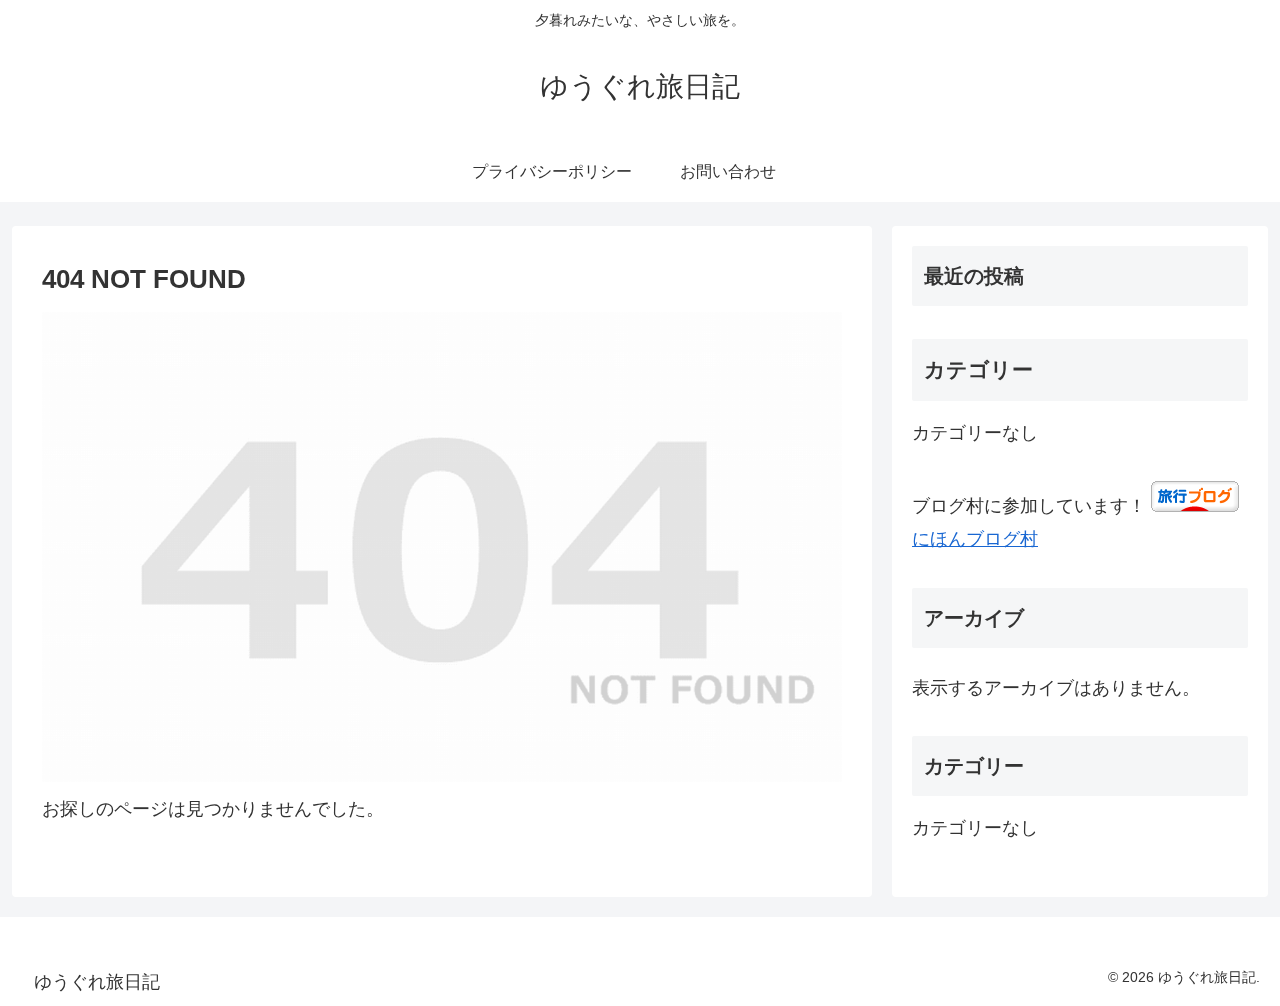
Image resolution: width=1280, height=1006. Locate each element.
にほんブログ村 (975, 539)
